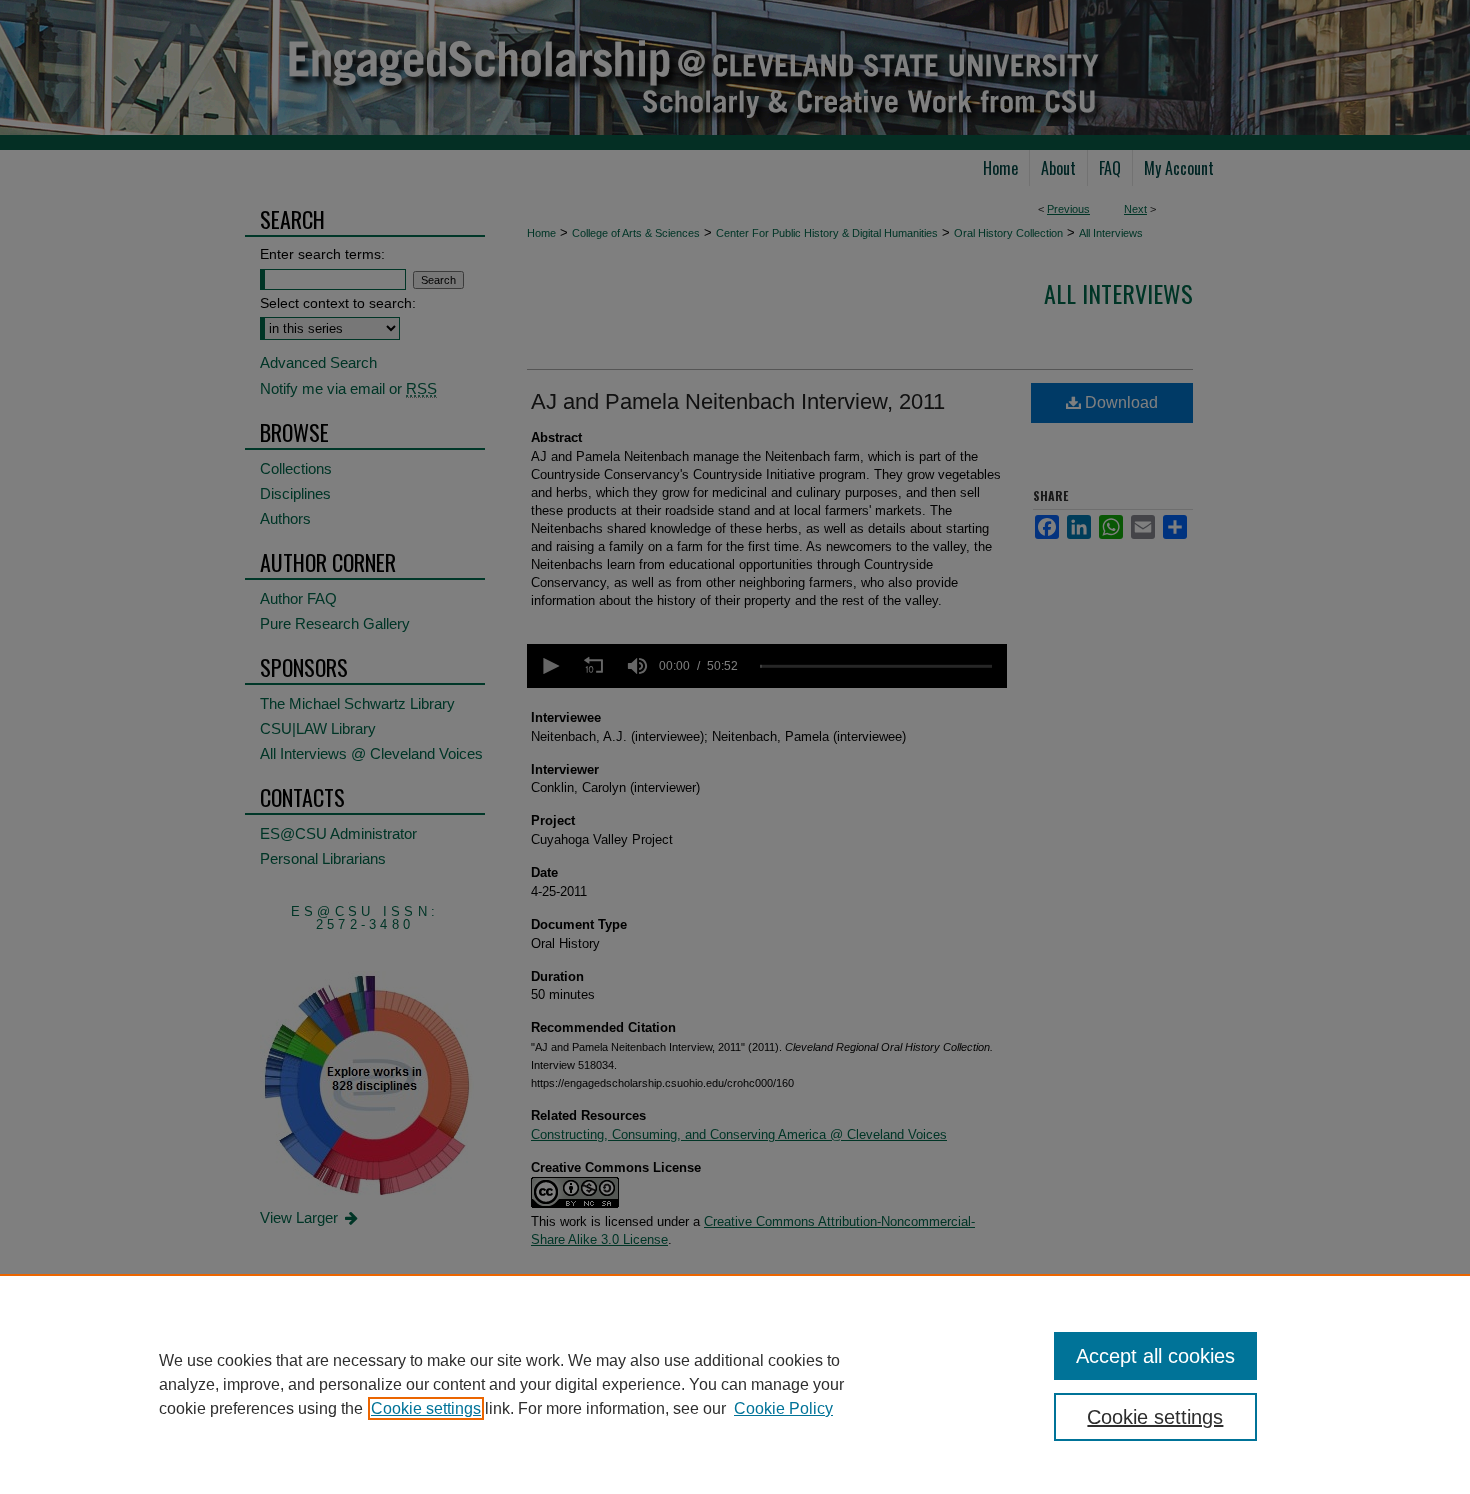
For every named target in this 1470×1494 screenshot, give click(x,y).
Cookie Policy (783, 1408)
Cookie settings (426, 1408)
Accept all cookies (1155, 1356)
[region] (735, 1384)
